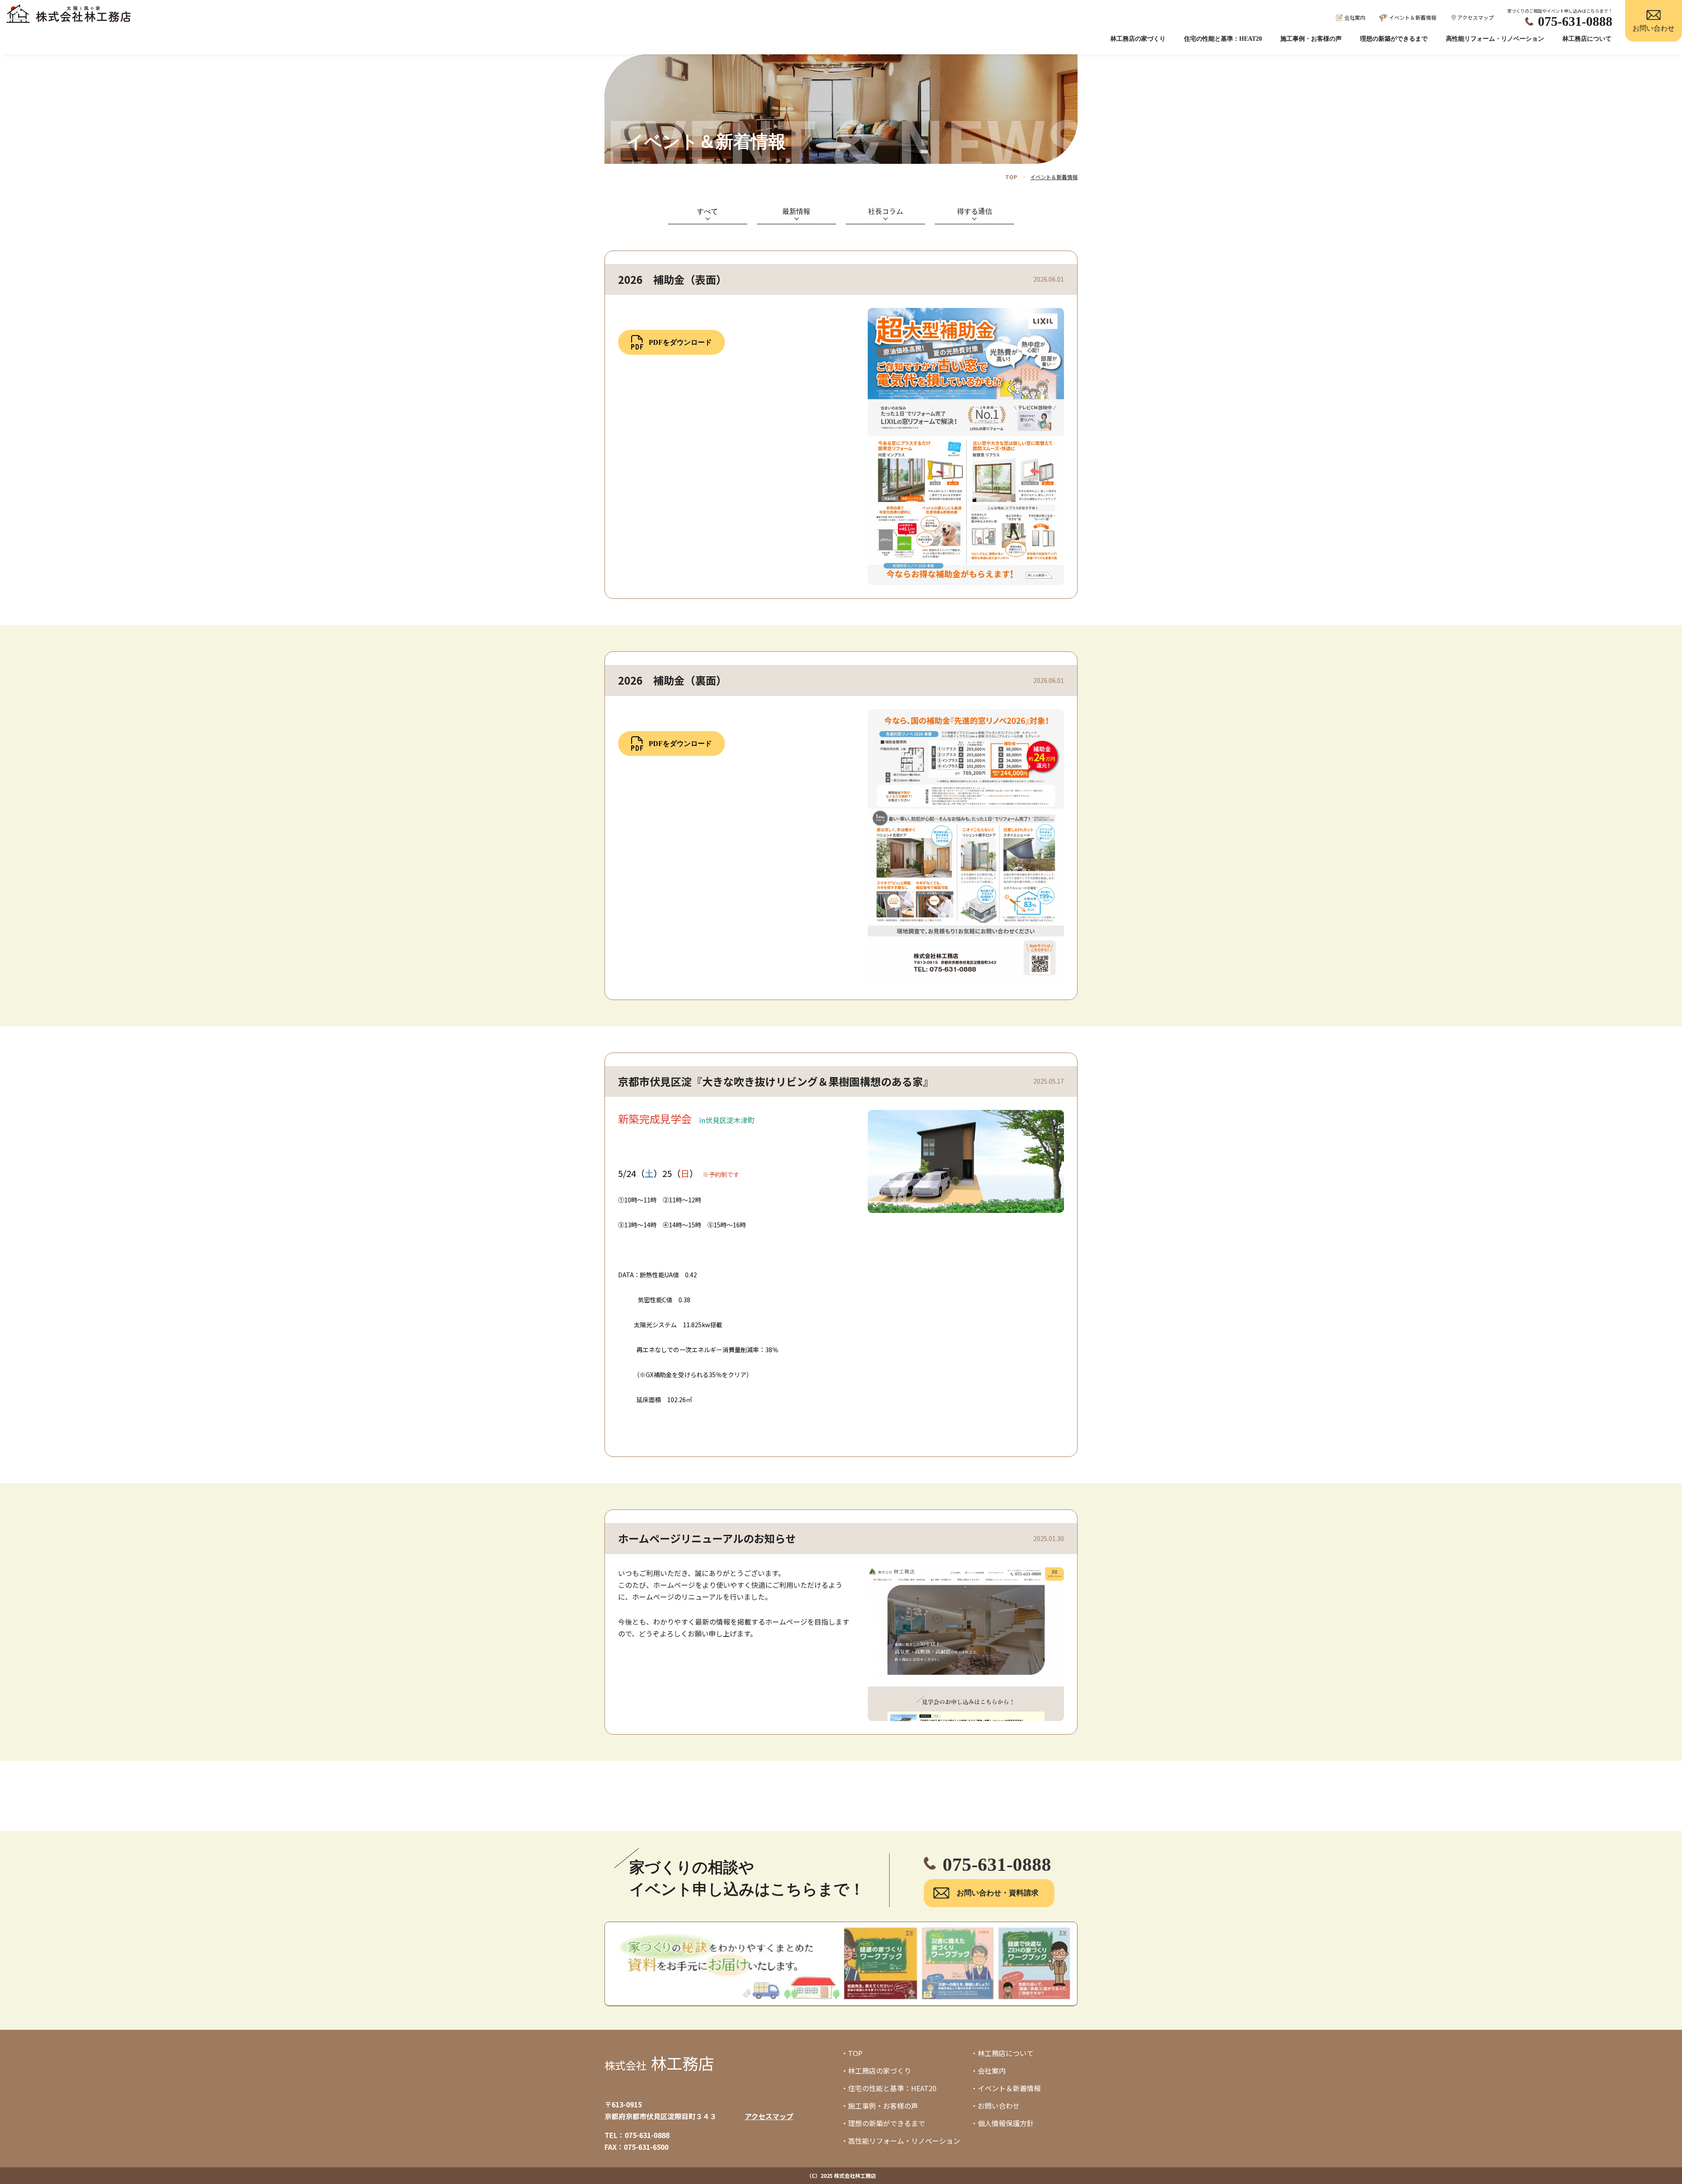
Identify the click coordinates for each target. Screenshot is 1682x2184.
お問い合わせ (1654, 28)
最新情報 (796, 211)
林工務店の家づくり (1138, 39)
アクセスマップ (1475, 17)
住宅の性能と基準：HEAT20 (1223, 39)
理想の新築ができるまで (1394, 39)
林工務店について (1587, 39)
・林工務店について (1002, 2053)
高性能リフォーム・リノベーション (1495, 39)
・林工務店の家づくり (876, 2071)
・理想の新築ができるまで (883, 2123)
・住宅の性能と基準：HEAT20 (889, 2088)
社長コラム (886, 211)
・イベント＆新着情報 (1006, 2088)
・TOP (852, 2053)
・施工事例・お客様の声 (880, 2106)
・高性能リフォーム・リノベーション (901, 2141)
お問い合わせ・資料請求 (998, 1893)
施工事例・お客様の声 (1311, 39)
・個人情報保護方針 (1002, 2123)
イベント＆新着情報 (1413, 17)
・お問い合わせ (995, 2106)
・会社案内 (988, 2071)
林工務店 (659, 2063)
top (1011, 177)
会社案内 (1355, 17)
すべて (707, 211)
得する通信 (975, 211)
